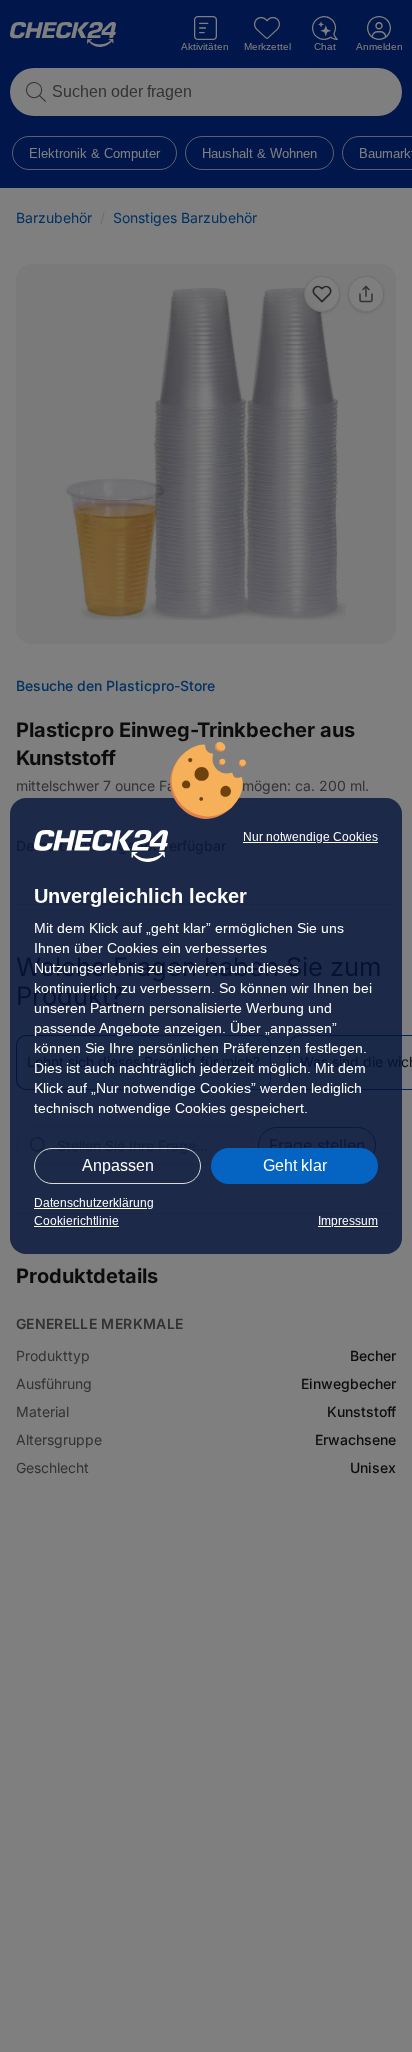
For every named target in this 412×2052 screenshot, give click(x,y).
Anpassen (118, 1165)
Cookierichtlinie (76, 1221)
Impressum (348, 1221)
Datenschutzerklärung (94, 1203)
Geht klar (295, 1165)
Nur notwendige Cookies (310, 837)
